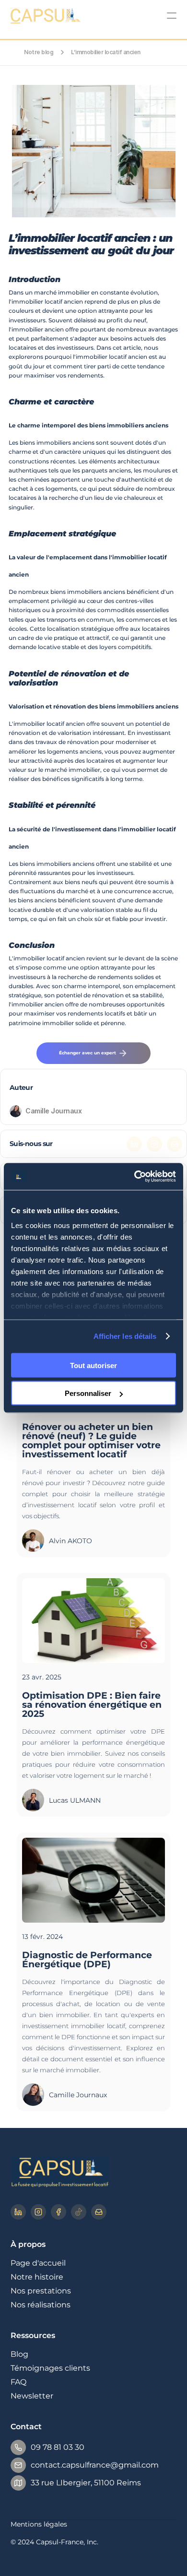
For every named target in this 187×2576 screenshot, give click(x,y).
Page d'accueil (38, 2263)
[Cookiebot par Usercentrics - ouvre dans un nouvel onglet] (134, 1177)
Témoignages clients (50, 2368)
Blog (19, 2354)
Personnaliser (88, 1393)
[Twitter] (154, 1144)
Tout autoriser (93, 1365)
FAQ (18, 2382)
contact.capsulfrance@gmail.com (95, 2465)
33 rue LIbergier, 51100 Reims (86, 2483)
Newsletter (32, 2396)
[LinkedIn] (134, 1144)
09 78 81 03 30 (58, 2447)
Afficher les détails (125, 1336)
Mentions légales (39, 2524)
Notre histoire (37, 2277)
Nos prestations (41, 2291)
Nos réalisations (41, 2305)
